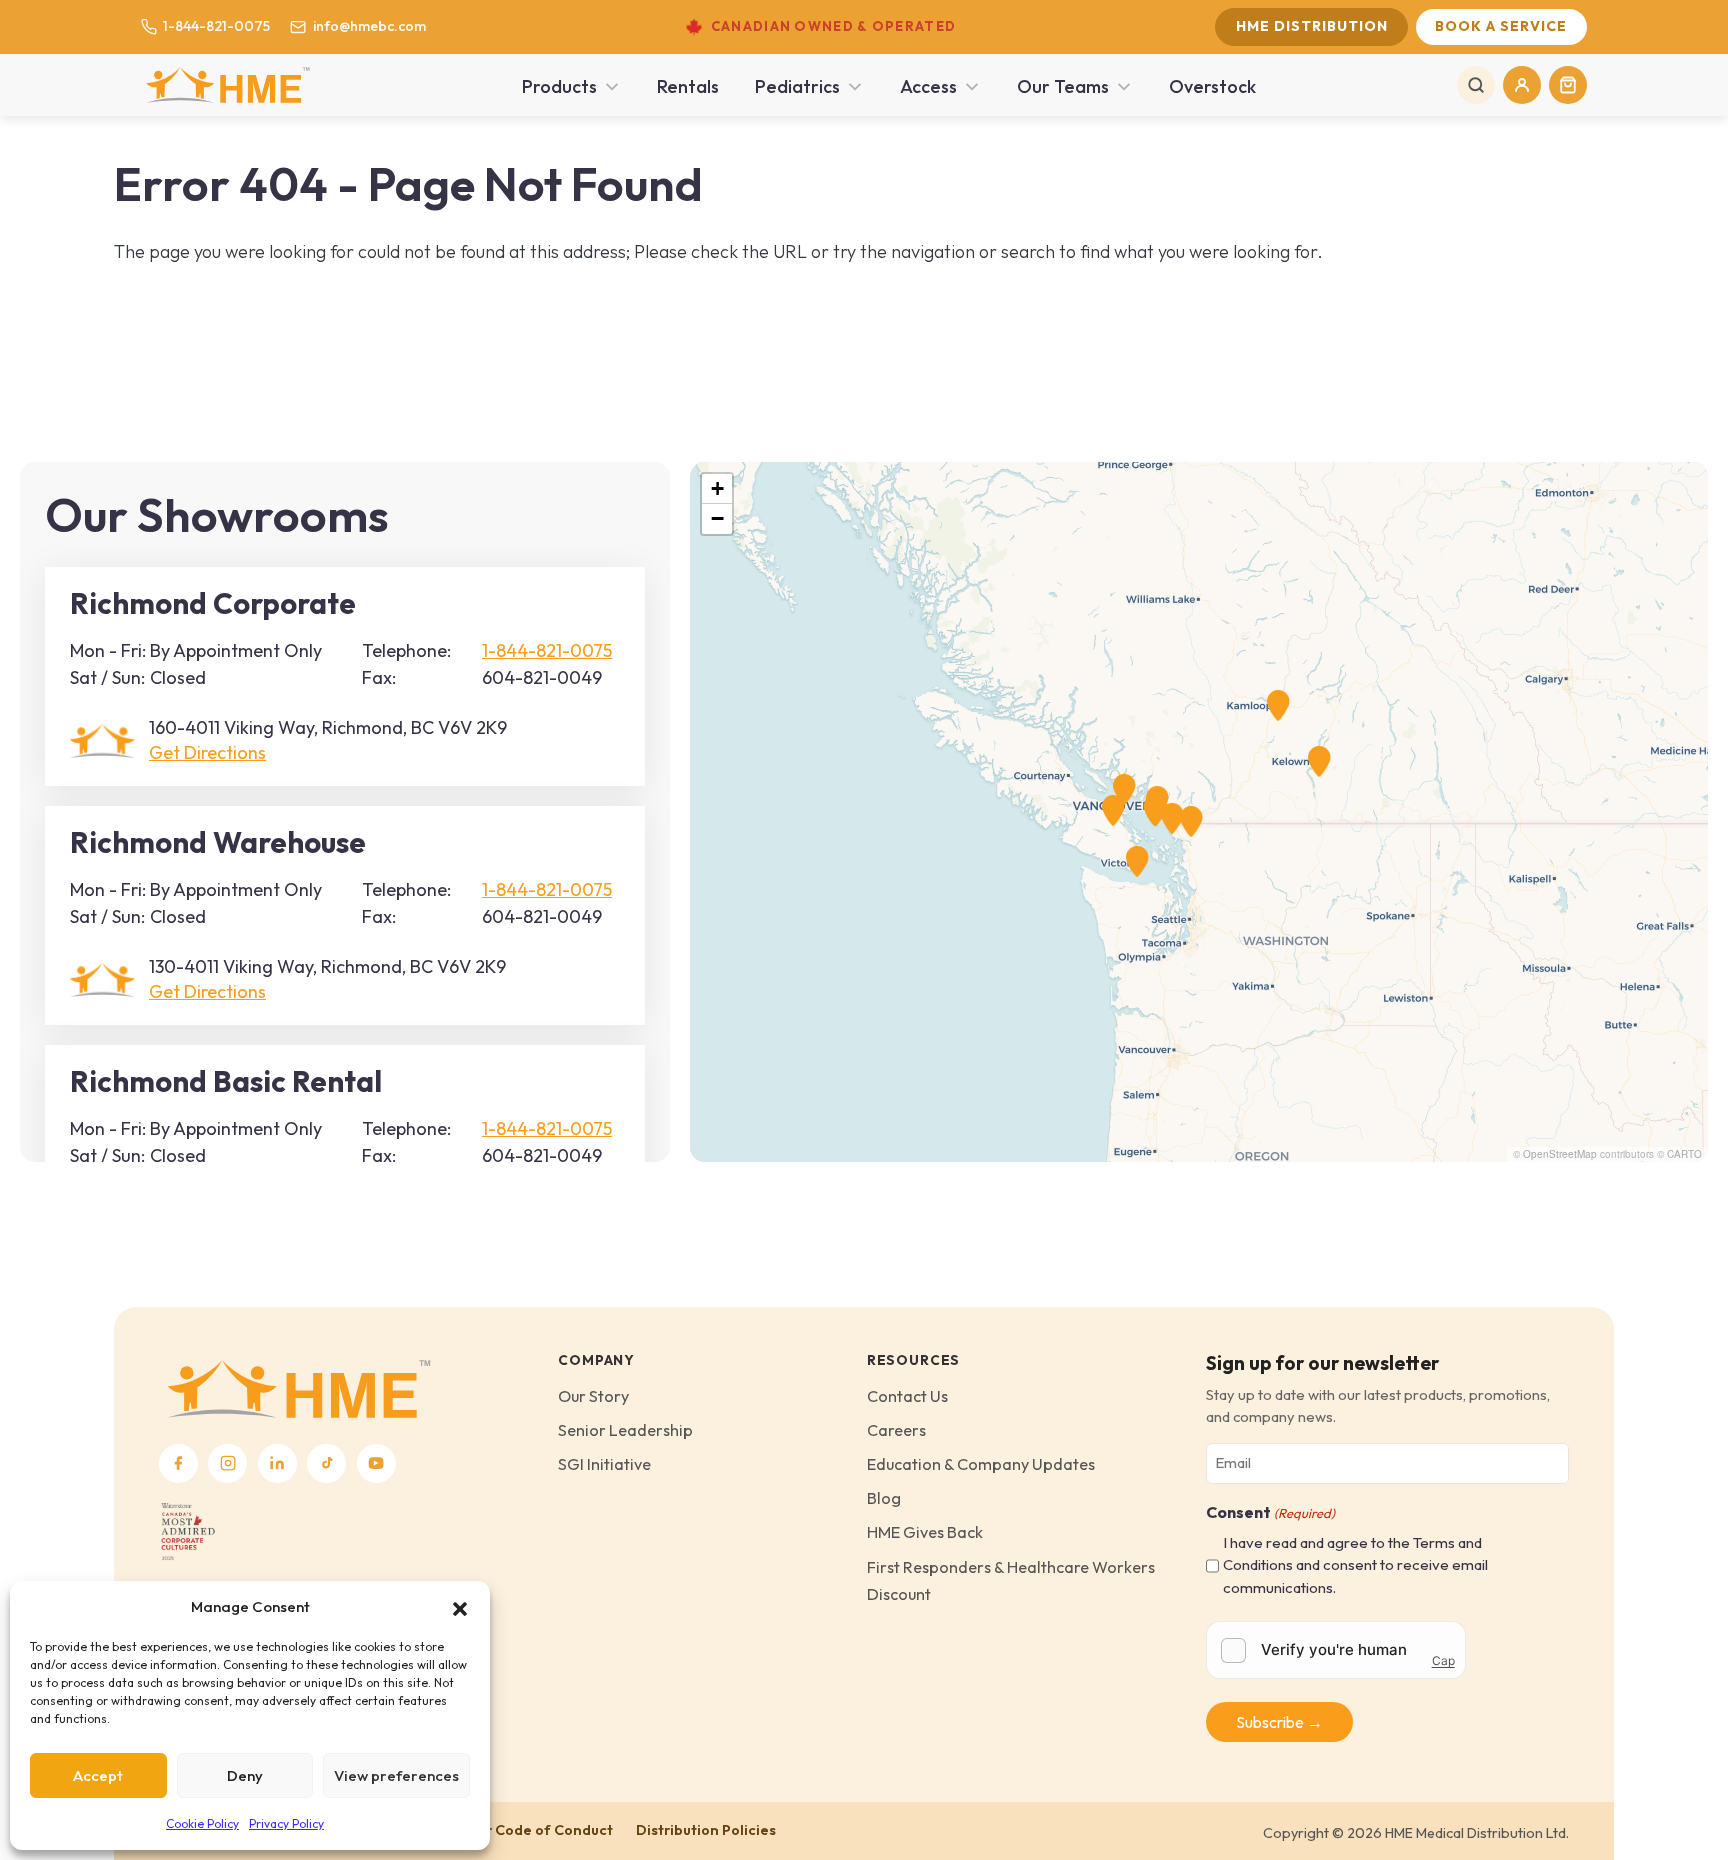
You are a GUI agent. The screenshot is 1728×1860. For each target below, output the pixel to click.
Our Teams (1063, 86)
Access (928, 86)
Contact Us (907, 1396)
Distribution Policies (706, 1830)
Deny (245, 1775)
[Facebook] (178, 1463)
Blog (884, 1498)
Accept (98, 1775)
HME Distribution (1312, 26)
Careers (896, 1430)
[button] (460, 1607)
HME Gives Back (925, 1532)
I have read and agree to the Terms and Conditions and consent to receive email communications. (1355, 1565)
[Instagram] (227, 1463)
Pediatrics (797, 86)
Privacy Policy (286, 1823)
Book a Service (1501, 26)
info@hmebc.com (369, 26)
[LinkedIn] (277, 1463)
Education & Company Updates (981, 1464)
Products (559, 86)
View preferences (396, 1775)
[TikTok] (326, 1463)
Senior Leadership (625, 1430)
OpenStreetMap (1560, 1154)
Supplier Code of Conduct (524, 1830)
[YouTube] (376, 1463)
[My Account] (1522, 85)
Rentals (688, 86)
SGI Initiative (604, 1464)
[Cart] (1568, 85)
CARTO (1684, 1154)
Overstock (1212, 86)
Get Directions (207, 752)
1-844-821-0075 (216, 26)
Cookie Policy (202, 1823)
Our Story (593, 1396)
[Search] (1476, 85)
